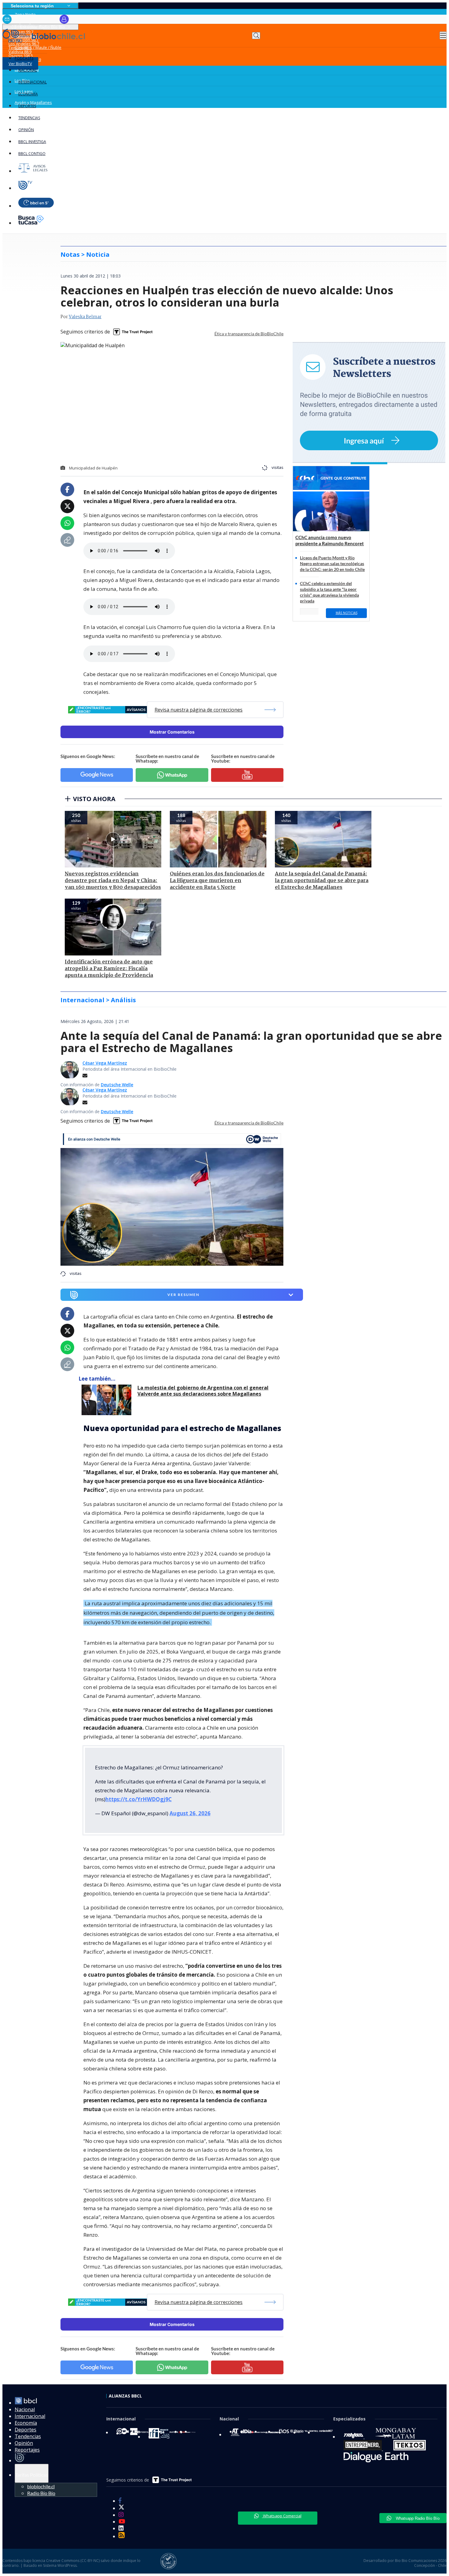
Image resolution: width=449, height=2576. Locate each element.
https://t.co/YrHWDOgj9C (139, 1799)
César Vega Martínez (105, 1063)
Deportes (27, 106)
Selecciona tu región (32, 6)
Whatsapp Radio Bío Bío (417, 2518)
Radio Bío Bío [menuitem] (41, 2493)
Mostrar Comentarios (172, 732)
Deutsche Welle (117, 1085)
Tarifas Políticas (32, 2475)
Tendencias (29, 118)
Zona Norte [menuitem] (25, 14)
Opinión (26, 130)
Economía (28, 94)
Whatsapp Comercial (282, 2516)
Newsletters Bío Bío (32, 19)
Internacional (33, 82)
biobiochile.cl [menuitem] (41, 2486)
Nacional (28, 70)
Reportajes (27, 2450)
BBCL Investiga (32, 142)
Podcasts (24, 58)
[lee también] (108, 1400)
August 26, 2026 (190, 1813)
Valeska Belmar (85, 317)
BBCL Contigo (32, 154)
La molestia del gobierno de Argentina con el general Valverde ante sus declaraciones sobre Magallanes (203, 1391)
